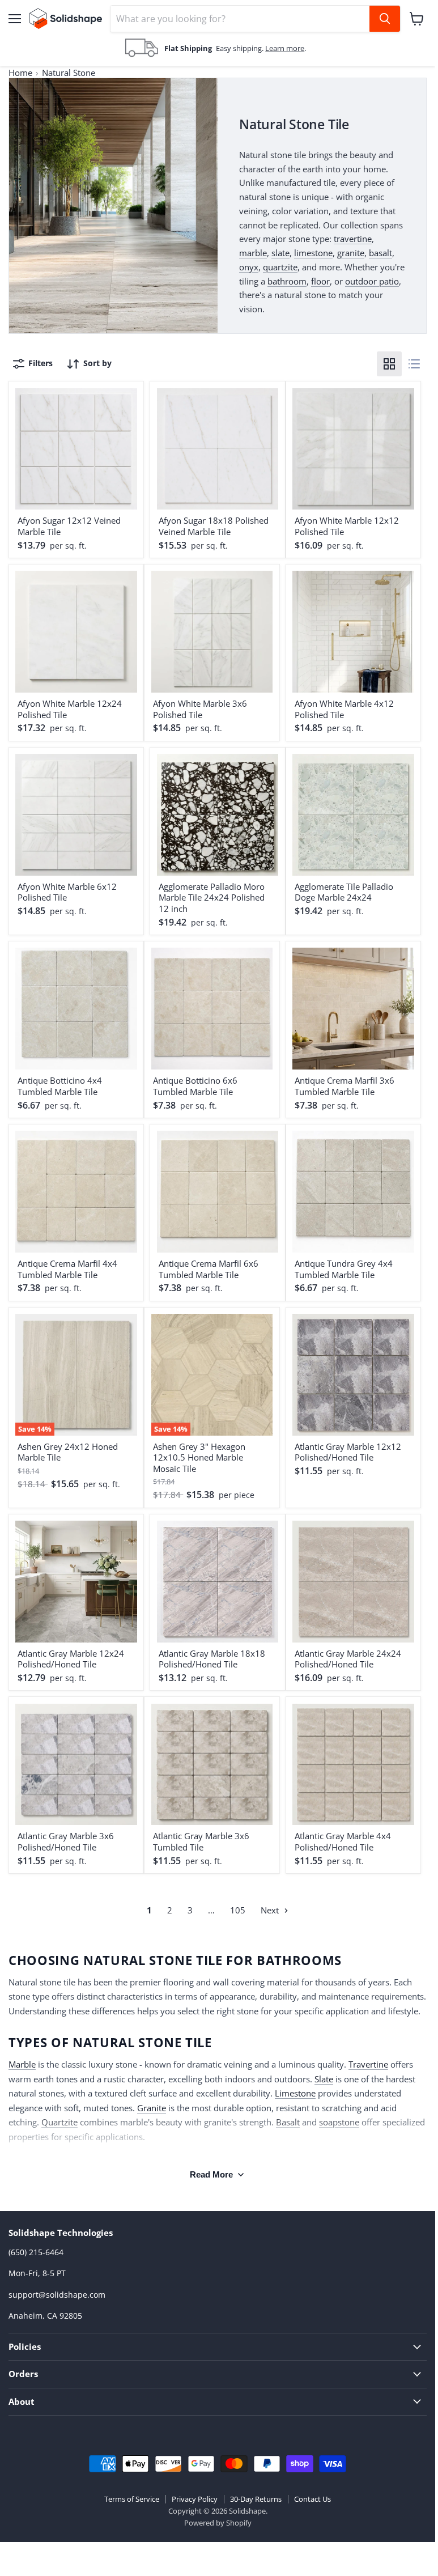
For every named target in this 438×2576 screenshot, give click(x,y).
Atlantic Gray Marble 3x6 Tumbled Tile (201, 1841)
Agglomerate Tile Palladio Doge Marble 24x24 (344, 892)
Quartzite (59, 2122)
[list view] (414, 364)
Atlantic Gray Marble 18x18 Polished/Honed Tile (212, 1659)
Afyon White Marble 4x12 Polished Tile (344, 709)
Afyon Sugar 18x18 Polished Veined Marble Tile (214, 526)
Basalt (288, 2122)
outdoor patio (372, 281)
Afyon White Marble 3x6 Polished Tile (200, 709)
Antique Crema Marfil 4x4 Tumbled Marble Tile (67, 1269)
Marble (22, 2064)
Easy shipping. (241, 48)
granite (351, 253)
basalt (380, 253)
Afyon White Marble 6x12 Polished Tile (67, 892)
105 (238, 1910)
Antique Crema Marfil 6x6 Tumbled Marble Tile (209, 1269)
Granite (152, 2108)
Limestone (295, 2093)
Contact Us (312, 2499)
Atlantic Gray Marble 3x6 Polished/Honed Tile (66, 1841)
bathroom (287, 281)
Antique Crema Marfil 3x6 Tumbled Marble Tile (345, 1086)
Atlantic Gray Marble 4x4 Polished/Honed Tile (343, 1841)
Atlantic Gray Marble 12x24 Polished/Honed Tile (71, 1659)
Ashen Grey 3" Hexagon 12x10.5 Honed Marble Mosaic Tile (199, 1457)
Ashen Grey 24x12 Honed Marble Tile (68, 1452)
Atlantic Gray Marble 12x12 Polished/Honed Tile (348, 1452)
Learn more (285, 48)
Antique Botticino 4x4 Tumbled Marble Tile (60, 1086)
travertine (353, 239)
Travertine (368, 2064)
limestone (313, 253)
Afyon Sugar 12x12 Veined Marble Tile (69, 526)
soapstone (339, 2122)
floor (320, 281)
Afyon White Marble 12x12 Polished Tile (347, 526)
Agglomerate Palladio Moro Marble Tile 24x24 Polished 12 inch (212, 897)
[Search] (385, 19)
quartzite (280, 267)
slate (280, 253)
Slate (324, 2079)
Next (271, 1910)
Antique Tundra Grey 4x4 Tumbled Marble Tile (344, 1269)
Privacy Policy (195, 2499)
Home (20, 73)
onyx (249, 267)
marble (253, 253)
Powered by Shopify (218, 2523)
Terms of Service (132, 2499)
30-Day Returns (256, 2499)
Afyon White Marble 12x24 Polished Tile (70, 709)
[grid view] (389, 364)
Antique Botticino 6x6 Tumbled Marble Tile (195, 1086)
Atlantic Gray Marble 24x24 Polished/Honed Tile (348, 1659)
